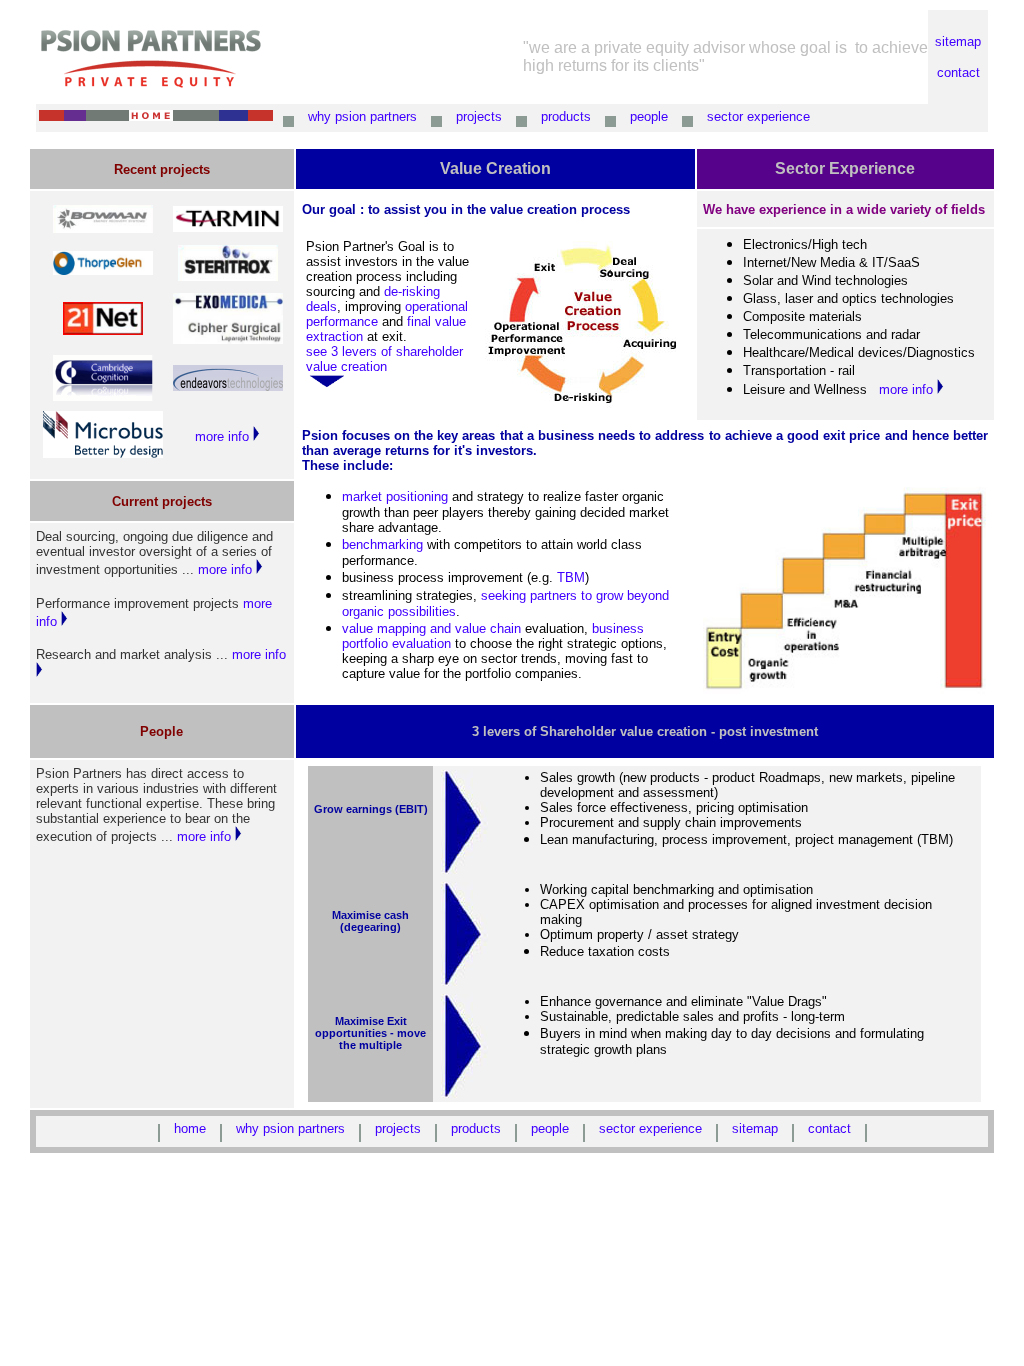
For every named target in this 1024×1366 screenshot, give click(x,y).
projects (479, 116)
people (649, 116)
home (190, 1128)
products (566, 116)
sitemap (958, 41)
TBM (571, 577)
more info (224, 436)
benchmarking (382, 544)
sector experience (758, 116)
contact (958, 72)
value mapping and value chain (431, 628)
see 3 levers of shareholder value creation (384, 359)
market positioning (395, 496)
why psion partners (362, 116)
